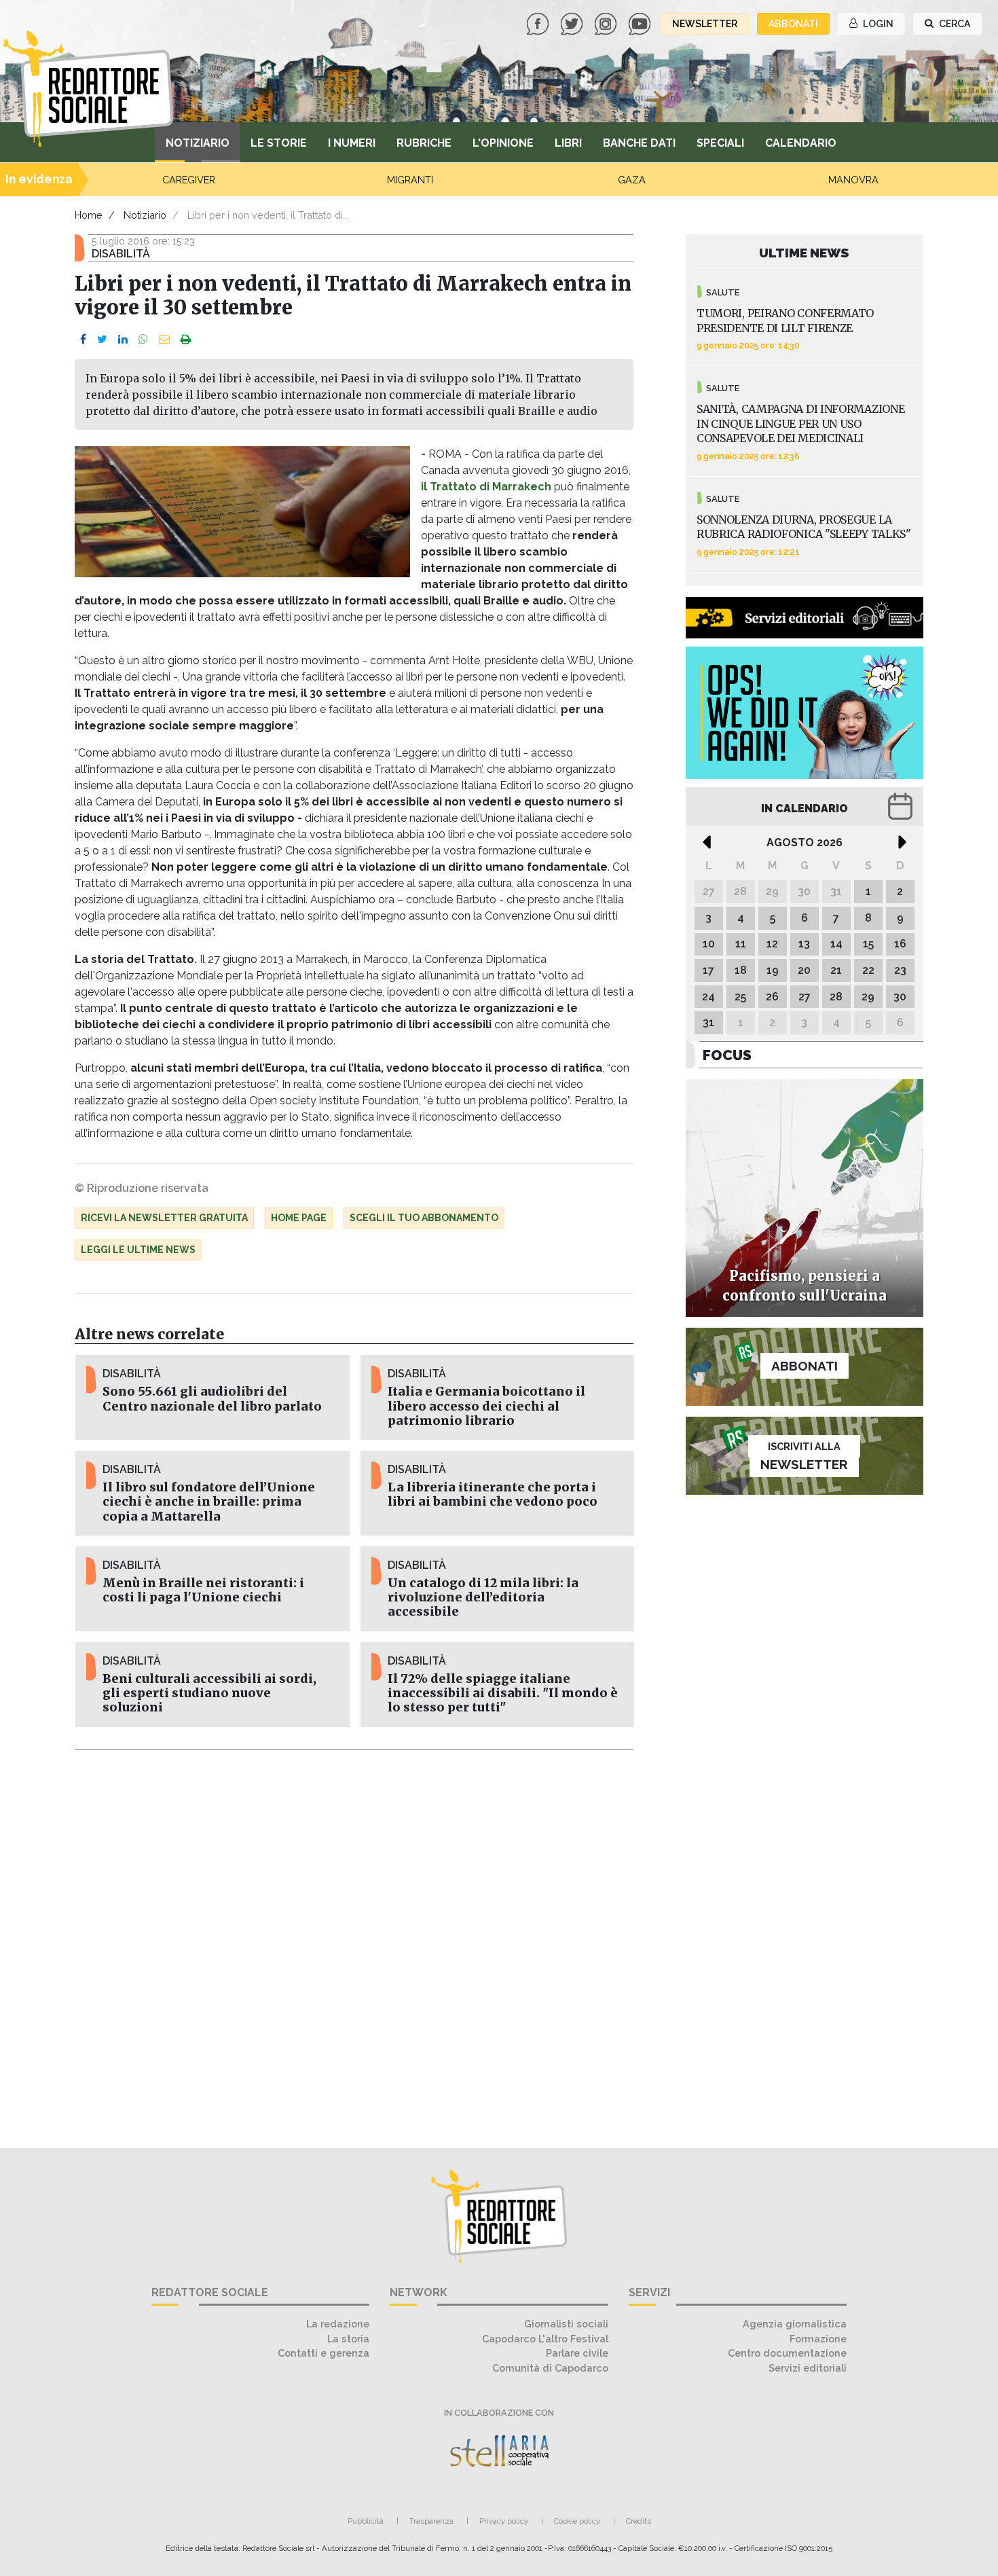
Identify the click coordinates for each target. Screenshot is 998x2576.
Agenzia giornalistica (795, 2324)
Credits (639, 2521)
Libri (568, 143)
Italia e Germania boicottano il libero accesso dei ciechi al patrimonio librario (486, 1406)
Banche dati (639, 143)
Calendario (801, 143)
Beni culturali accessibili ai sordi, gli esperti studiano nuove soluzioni (209, 1693)
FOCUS (727, 1055)
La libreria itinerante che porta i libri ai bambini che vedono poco (493, 1494)
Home (89, 215)
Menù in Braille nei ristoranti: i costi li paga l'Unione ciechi (203, 1590)
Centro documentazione (787, 2353)
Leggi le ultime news (138, 1250)
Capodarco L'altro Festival (545, 2339)
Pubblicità (366, 2521)
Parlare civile (577, 2353)
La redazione (338, 2324)
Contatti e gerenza (324, 2353)
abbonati (793, 24)
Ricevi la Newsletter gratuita (164, 1218)
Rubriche (424, 143)
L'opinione (503, 143)
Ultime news (804, 253)
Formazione (818, 2339)
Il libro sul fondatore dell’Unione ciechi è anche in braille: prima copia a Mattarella (209, 1502)
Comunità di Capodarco (550, 2368)
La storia (348, 2339)
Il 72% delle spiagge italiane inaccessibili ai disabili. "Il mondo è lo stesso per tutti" (503, 1693)
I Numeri (352, 143)
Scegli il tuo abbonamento (424, 1218)
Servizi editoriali (808, 2368)
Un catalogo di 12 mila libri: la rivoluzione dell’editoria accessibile (483, 1597)
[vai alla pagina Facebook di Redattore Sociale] (539, 23)
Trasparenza (431, 2521)
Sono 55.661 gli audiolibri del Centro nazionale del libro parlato (212, 1399)
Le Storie (279, 143)
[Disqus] (354, 1941)
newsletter (705, 24)
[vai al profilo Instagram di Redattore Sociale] (607, 23)
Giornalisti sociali (566, 2324)
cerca (954, 24)
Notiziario (198, 143)
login (877, 24)
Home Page (299, 1218)
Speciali (720, 143)
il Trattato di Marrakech (486, 487)
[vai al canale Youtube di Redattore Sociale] (641, 23)
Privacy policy (504, 2521)
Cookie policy (577, 2521)
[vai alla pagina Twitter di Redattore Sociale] (573, 23)
